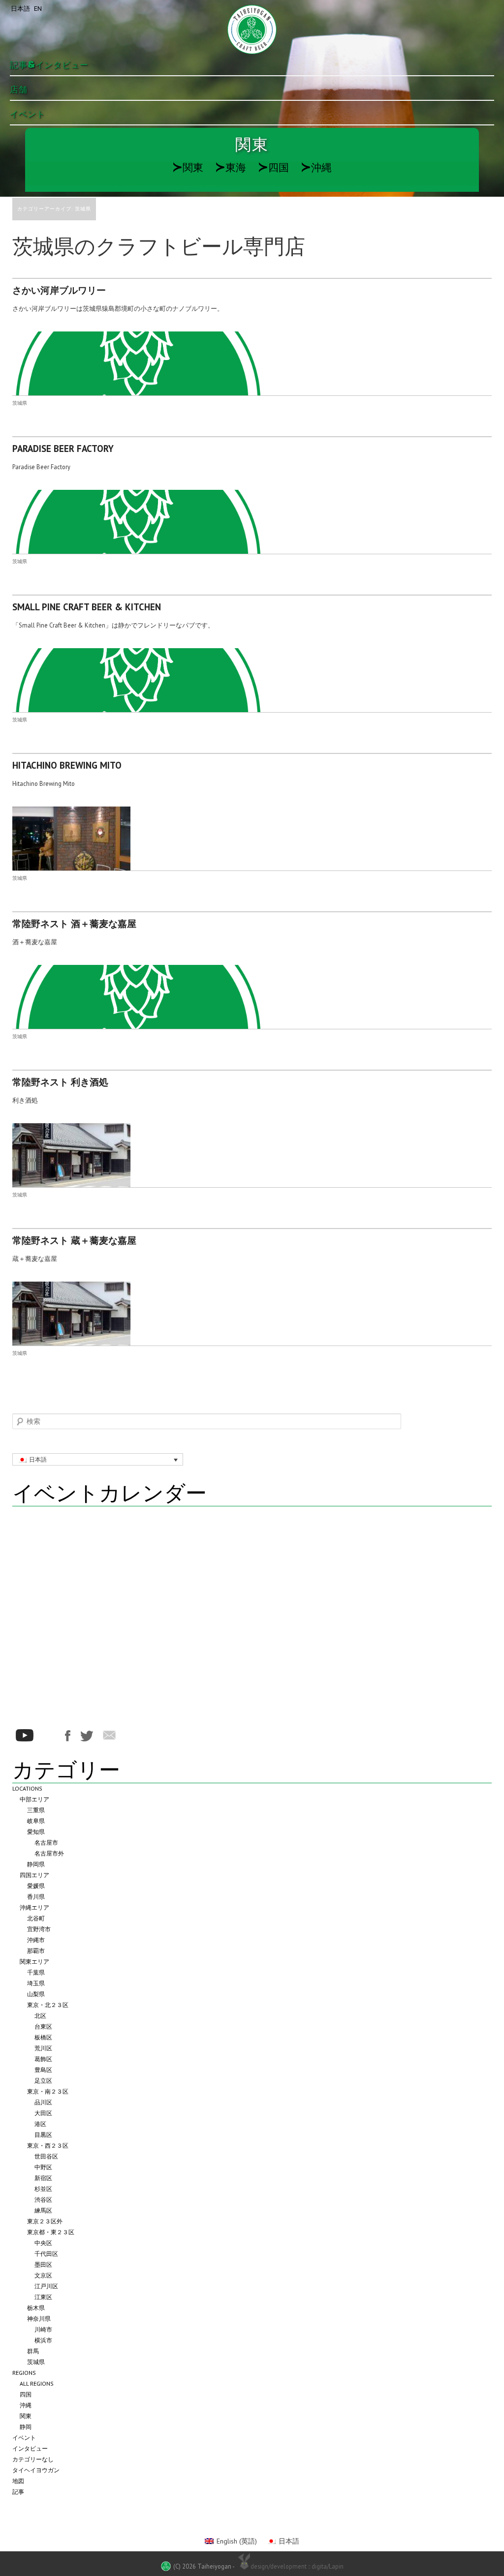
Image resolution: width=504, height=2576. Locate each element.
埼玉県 (36, 1983)
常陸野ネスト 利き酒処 (60, 1082)
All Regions (37, 2383)
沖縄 (316, 167)
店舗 (19, 90)
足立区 (43, 2081)
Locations (27, 1788)
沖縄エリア (34, 1907)
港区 (40, 2124)
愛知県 (36, 1832)
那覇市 (36, 1951)
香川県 (36, 1897)
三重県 (36, 1810)
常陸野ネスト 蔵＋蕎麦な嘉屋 (74, 1240)
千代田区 (46, 2254)
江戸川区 (46, 2286)
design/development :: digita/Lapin (297, 2566)
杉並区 (43, 2189)
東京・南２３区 (48, 2091)
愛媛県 (36, 1886)
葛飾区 (43, 2059)
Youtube (25, 1735)
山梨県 (36, 1994)
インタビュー (30, 2448)
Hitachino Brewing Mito (67, 765)
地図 (18, 2481)
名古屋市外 (49, 1853)
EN (38, 9)
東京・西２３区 (48, 2145)
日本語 (20, 9)
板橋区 (43, 2037)
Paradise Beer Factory (63, 449)
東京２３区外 (45, 2221)
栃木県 (36, 2308)
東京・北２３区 (48, 2005)
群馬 (33, 2351)
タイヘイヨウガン (36, 2470)
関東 (188, 167)
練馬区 (43, 2210)
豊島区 (43, 2070)
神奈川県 (39, 2319)
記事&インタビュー (49, 65)
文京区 (43, 2275)
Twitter (87, 1736)
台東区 (43, 2026)
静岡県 (36, 1864)
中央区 (43, 2243)
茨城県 (20, 403)
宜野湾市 (39, 1929)
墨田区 (43, 2264)
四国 (273, 167)
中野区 (43, 2167)
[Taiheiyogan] (252, 30)
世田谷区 (46, 2156)
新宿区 (43, 2178)
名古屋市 (46, 1842)
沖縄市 (36, 1940)
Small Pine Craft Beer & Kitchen (87, 607)
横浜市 (43, 2340)
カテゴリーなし (33, 2459)
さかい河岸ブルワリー (59, 290)
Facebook (68, 1736)
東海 (231, 167)
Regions (24, 2373)
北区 (40, 2016)
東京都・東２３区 (51, 2232)
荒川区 (43, 2048)
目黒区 (43, 2135)
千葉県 (36, 1972)
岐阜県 (36, 1821)
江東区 (43, 2297)
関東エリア (34, 1962)
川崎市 (43, 2329)
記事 (18, 2492)
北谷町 (36, 1918)
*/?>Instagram (49, 1736)
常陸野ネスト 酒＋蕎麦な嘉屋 (74, 924)
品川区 (43, 2102)
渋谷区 (43, 2200)
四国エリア (34, 1875)
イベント (28, 114)
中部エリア (34, 1799)
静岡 (26, 2427)
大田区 (43, 2113)
